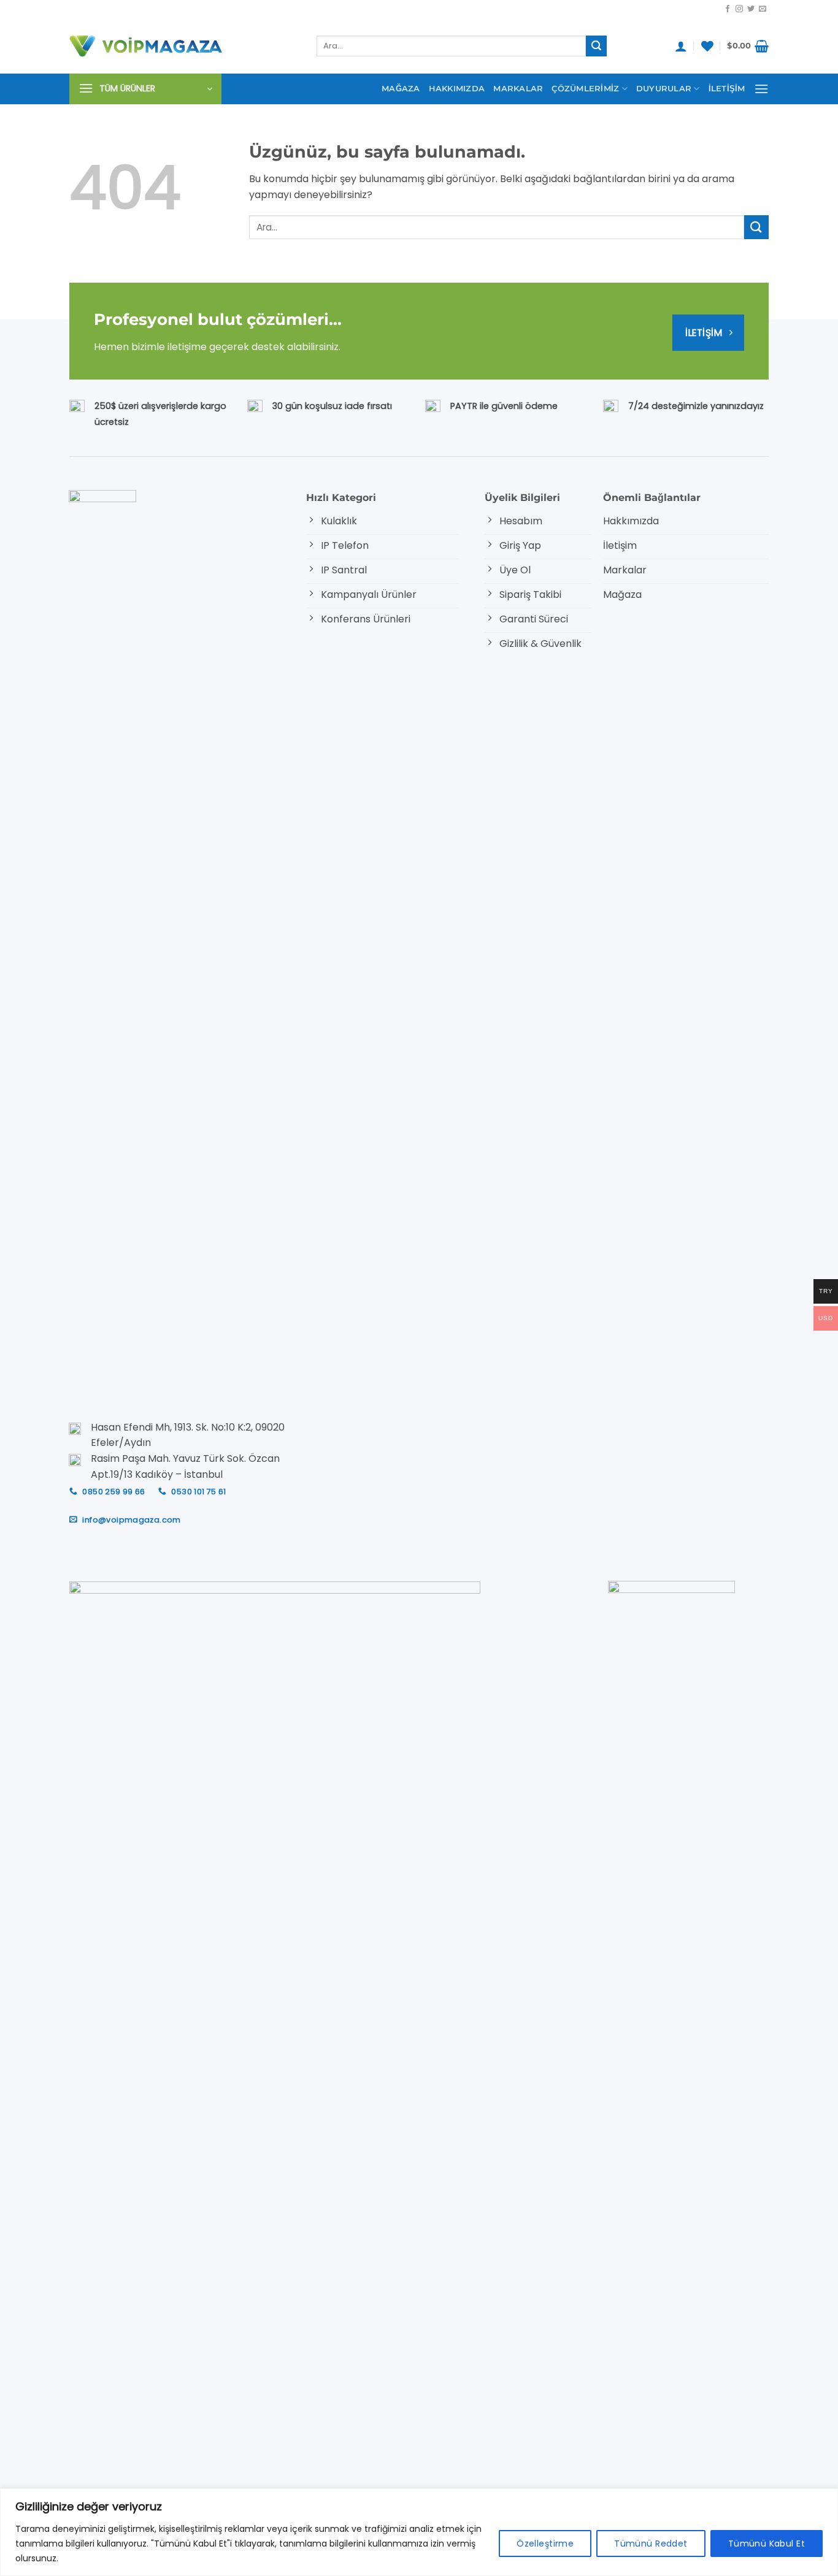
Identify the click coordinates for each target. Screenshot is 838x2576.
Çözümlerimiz (585, 89)
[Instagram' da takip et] (739, 9)
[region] (419, 2532)
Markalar (518, 89)
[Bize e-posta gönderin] (763, 9)
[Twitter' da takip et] (751, 9)
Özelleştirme (545, 2544)
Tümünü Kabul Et (767, 2544)
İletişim (727, 89)
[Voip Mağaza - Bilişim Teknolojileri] (184, 46)
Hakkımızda (457, 89)
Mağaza (401, 89)
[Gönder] (596, 46)
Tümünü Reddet (651, 2544)
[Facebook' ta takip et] (728, 9)
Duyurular (664, 89)
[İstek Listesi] (707, 46)
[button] (681, 46)
